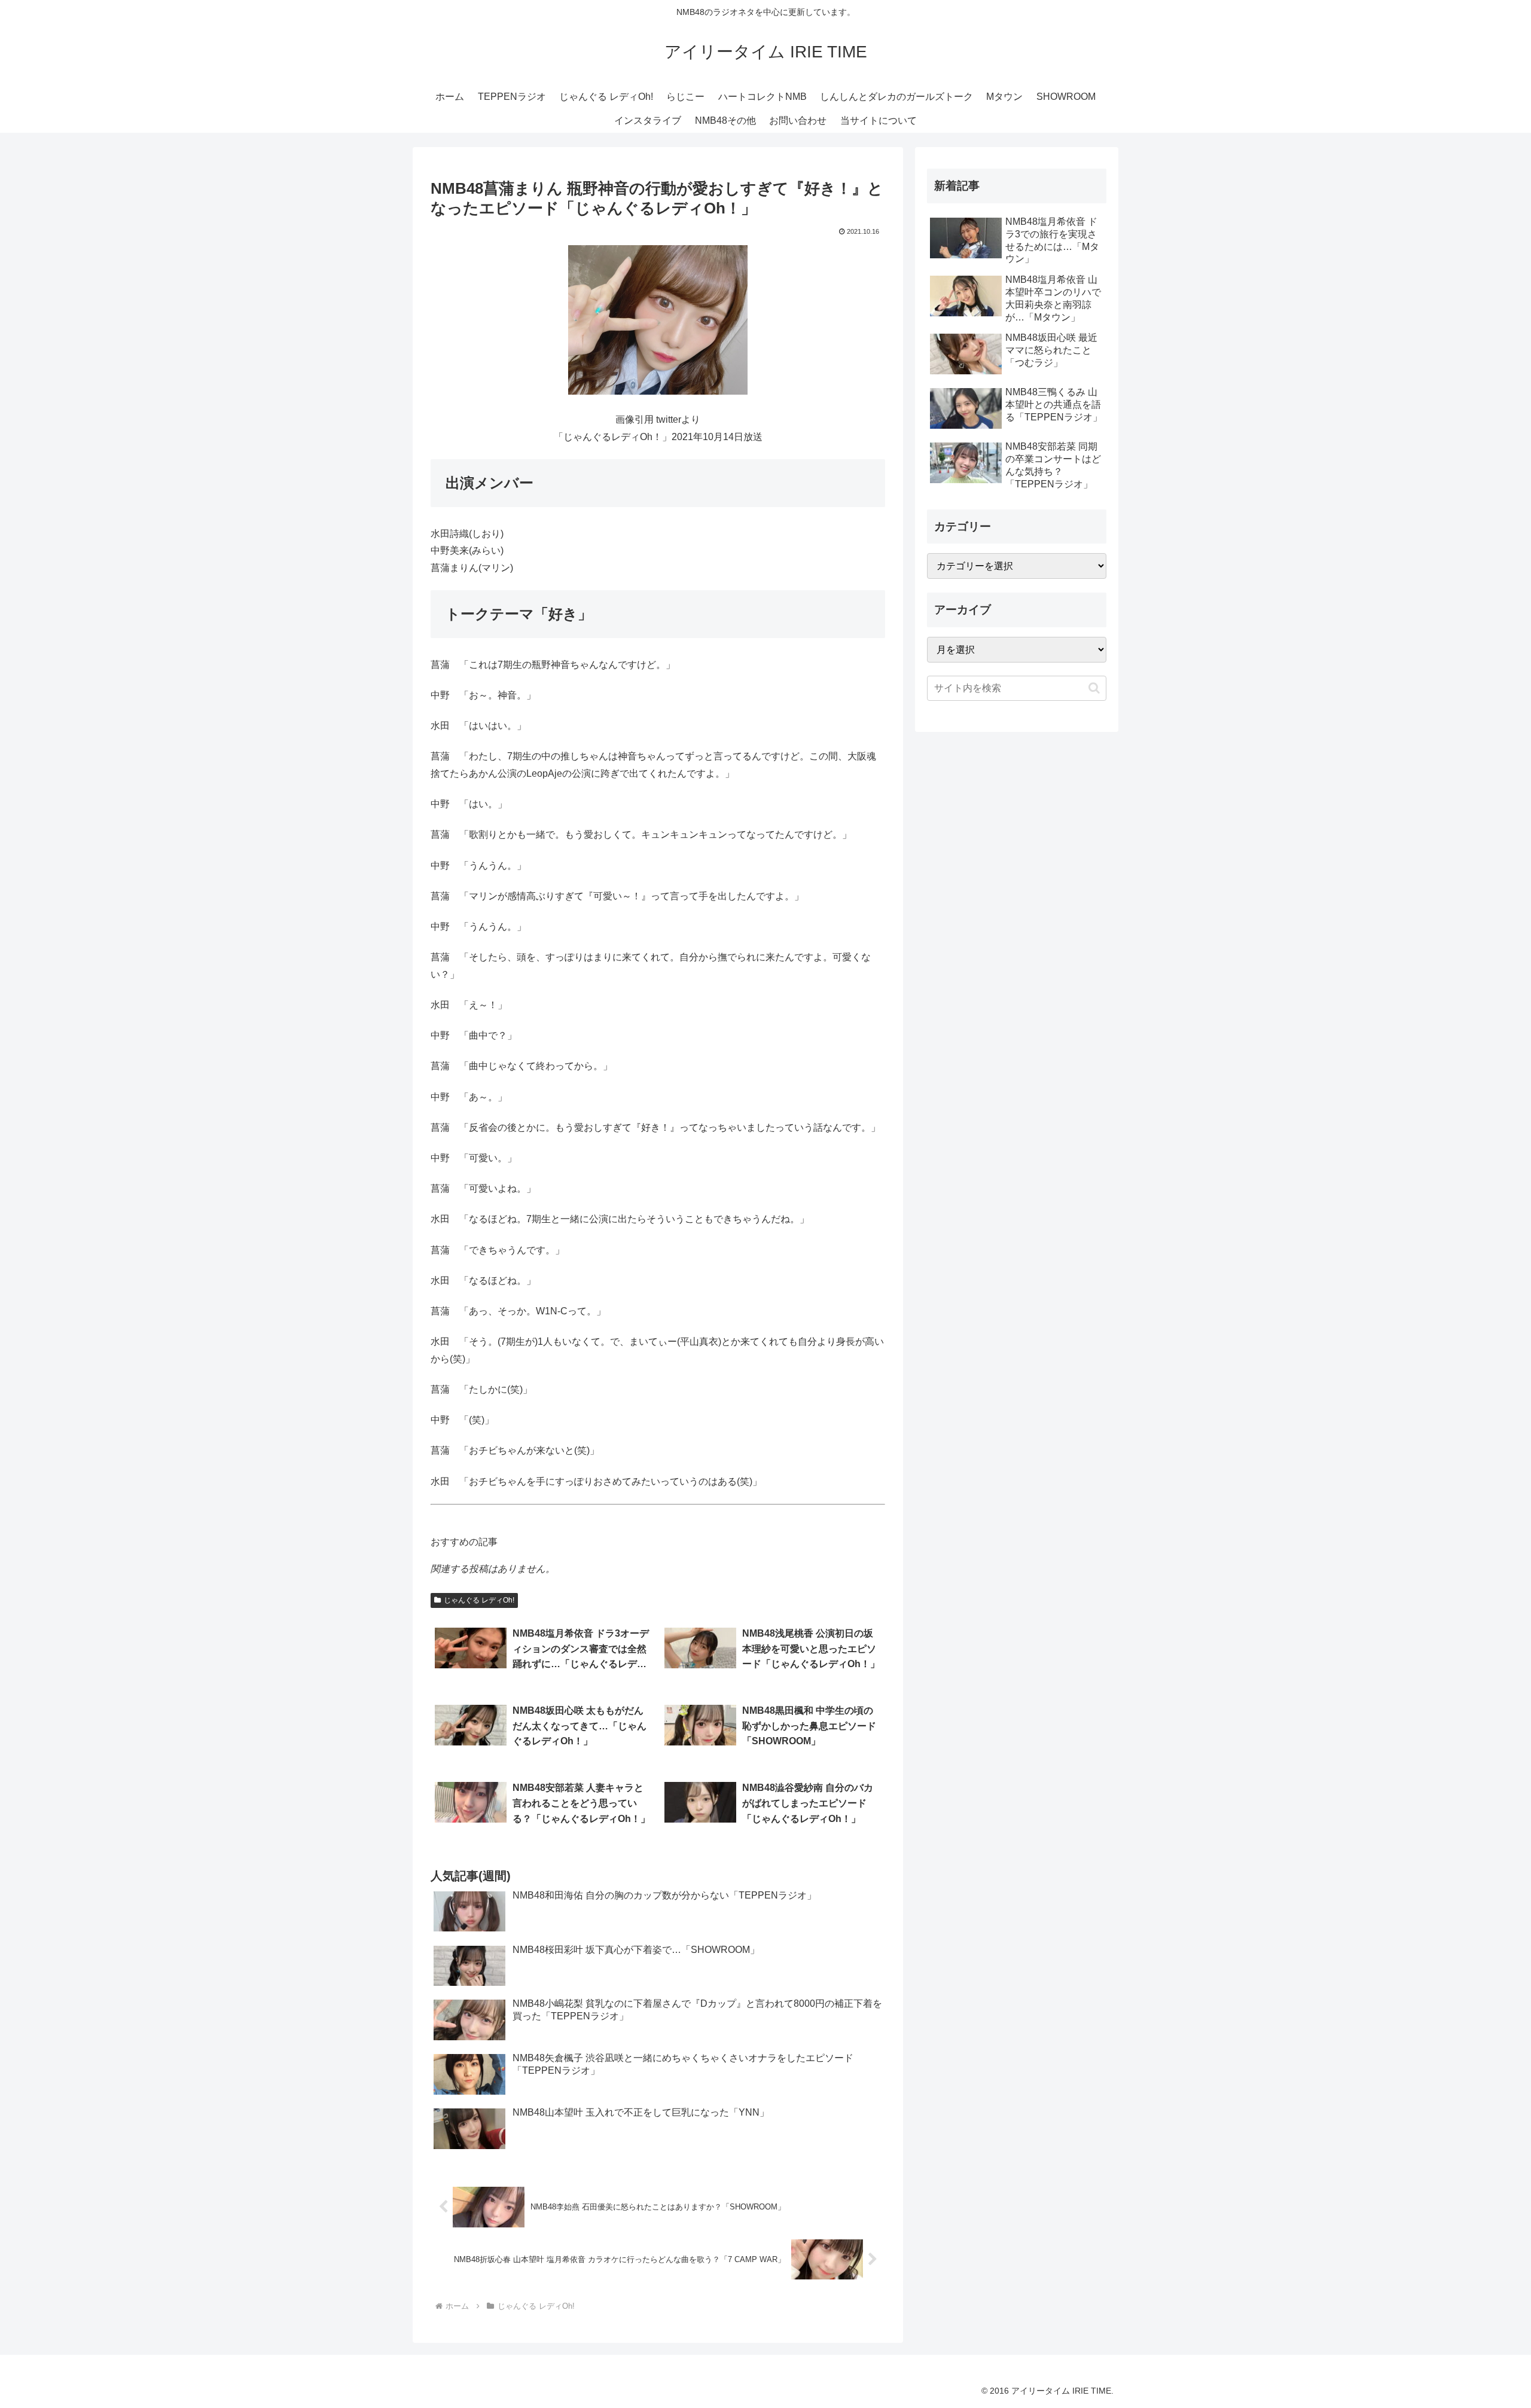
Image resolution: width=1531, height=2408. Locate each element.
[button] (1094, 688)
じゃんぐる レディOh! (479, 1600)
